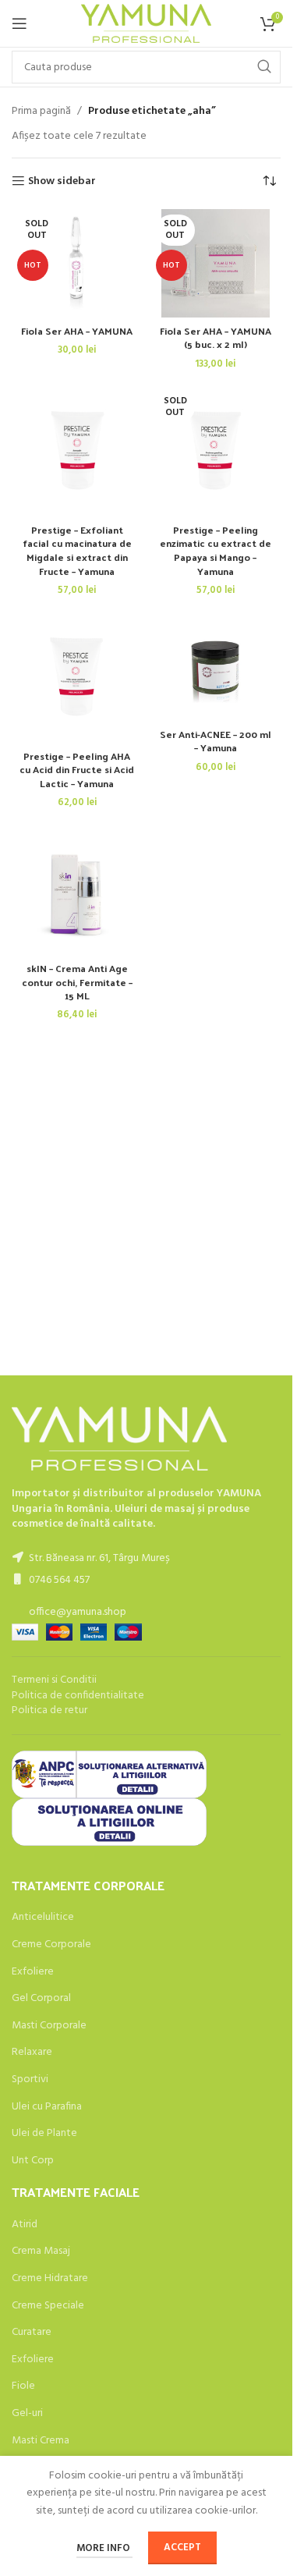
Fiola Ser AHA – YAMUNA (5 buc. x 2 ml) (216, 337)
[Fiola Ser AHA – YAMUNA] (77, 264)
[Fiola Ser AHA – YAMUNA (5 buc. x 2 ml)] (216, 264)
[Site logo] (146, 24)
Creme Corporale (51, 1945)
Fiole (23, 2386)
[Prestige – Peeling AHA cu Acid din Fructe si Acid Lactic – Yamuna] (77, 678)
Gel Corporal (41, 1999)
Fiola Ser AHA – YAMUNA (77, 330)
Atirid (25, 2225)
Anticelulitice (43, 1918)
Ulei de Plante (44, 2134)
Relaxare (32, 2053)
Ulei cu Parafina (47, 2107)
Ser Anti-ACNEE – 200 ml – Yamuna (216, 741)
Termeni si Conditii (54, 1680)
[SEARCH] (264, 67)
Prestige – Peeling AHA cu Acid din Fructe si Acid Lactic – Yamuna (77, 769)
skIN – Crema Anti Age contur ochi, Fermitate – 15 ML (77, 981)
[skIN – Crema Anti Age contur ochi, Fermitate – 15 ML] (77, 890)
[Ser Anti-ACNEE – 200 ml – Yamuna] (216, 667)
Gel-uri (27, 2414)
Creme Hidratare (50, 2279)
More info (104, 2548)
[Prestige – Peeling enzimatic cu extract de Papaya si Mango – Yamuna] (216, 452)
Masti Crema (41, 2441)
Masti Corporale (49, 2026)
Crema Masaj (41, 2251)
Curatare (32, 2333)
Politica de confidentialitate (78, 1696)
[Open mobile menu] (19, 23)
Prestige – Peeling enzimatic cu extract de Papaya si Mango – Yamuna (216, 550)
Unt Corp (33, 2161)
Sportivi (30, 2080)
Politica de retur (49, 1710)
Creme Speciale (48, 2306)
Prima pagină (41, 112)
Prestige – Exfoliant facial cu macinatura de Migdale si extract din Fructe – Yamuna (77, 550)
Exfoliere (33, 1972)
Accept (182, 2548)
